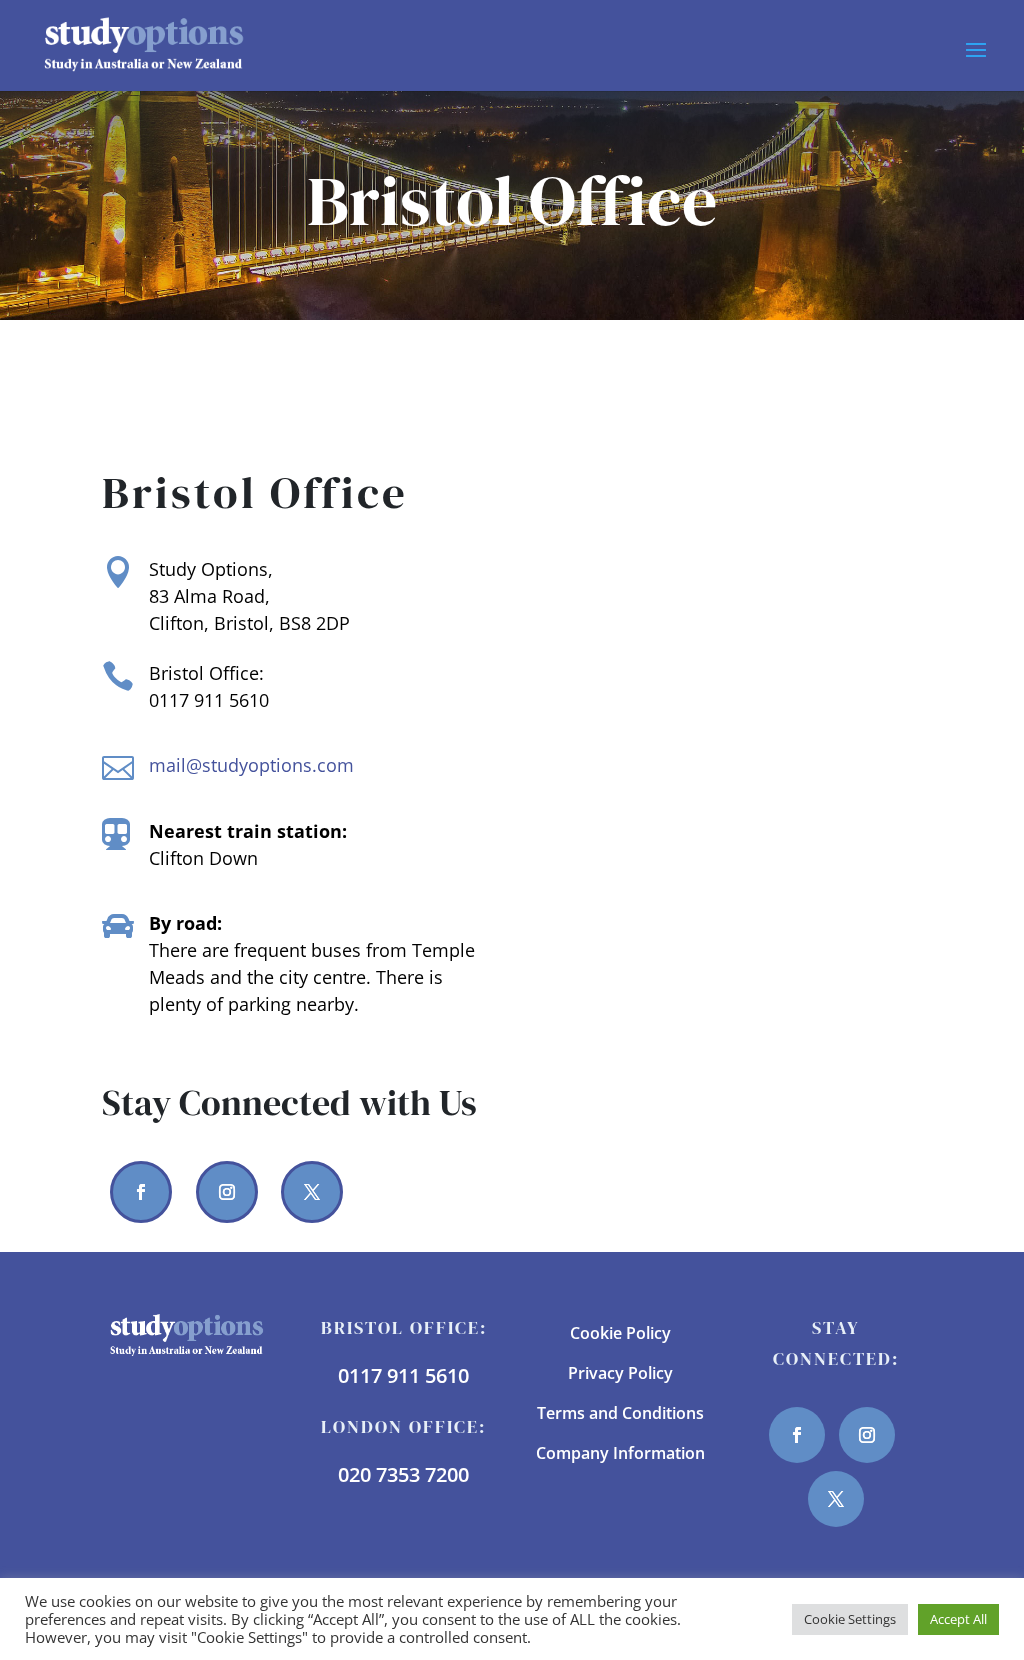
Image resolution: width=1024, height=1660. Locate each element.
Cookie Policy (620, 1333)
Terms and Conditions (620, 1413)
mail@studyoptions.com (251, 765)
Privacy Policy (620, 1373)
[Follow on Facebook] (141, 1192)
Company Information (620, 1453)
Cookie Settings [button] (850, 1619)
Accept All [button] (958, 1619)
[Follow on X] (312, 1192)
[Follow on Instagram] (227, 1192)
